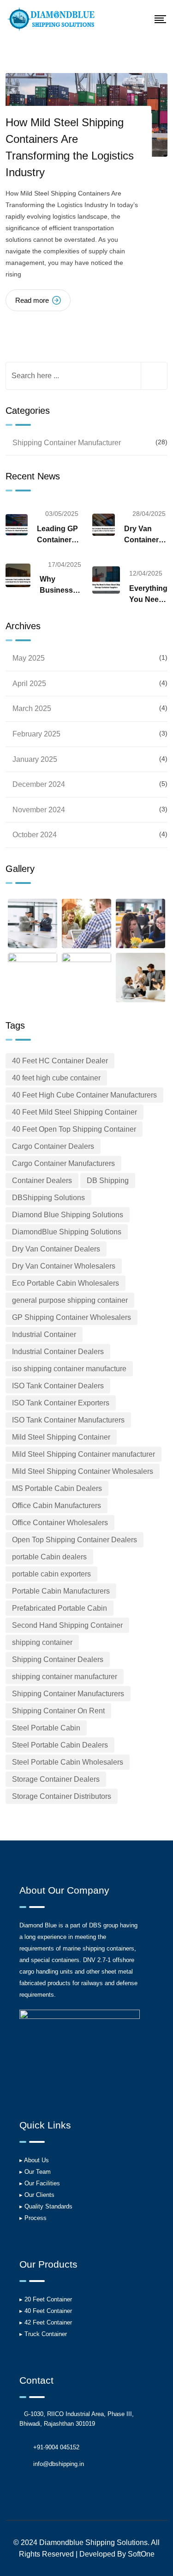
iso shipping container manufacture (69, 1369)
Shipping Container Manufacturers (68, 1694)
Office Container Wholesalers (60, 1523)
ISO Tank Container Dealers (58, 1386)
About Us (36, 2160)
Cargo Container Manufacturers (63, 1163)
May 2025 (29, 658)
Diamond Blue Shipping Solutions (68, 1215)
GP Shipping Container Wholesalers (72, 1317)
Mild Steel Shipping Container (61, 1437)
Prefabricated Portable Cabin (60, 1608)
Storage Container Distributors (62, 1796)
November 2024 (39, 810)
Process (36, 2218)
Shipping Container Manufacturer (67, 443)
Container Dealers (42, 1181)
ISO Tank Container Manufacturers (68, 1420)
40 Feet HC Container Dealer (60, 1061)
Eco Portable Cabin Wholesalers (66, 1283)
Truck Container (46, 2334)
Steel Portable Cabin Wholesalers (68, 1762)
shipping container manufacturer (65, 1677)
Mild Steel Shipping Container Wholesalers (83, 1471)
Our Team (38, 2172)
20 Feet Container (48, 2299)
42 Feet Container (48, 2322)
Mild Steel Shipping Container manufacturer (84, 1454)
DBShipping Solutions (48, 1198)
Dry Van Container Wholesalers (64, 1266)
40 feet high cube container (56, 1078)
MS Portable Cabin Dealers (57, 1488)
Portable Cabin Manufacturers (61, 1591)
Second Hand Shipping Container (67, 1625)
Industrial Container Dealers (58, 1352)
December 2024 (39, 784)
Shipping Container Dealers (58, 1659)
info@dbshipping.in (59, 2464)
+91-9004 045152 (56, 2447)
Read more (32, 300)
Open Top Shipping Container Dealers (75, 1540)
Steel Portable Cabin (46, 1728)
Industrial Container (44, 1334)
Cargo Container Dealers (53, 1146)
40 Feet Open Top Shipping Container (74, 1129)
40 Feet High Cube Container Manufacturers (84, 1095)
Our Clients (39, 2195)
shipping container (42, 1642)
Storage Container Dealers (56, 1779)
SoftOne (141, 2554)
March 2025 (32, 708)
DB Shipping (108, 1181)
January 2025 (35, 759)
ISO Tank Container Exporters (61, 1403)
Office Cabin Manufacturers (57, 1506)
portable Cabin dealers (49, 1557)
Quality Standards (48, 2206)
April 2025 (29, 684)
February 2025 (36, 734)
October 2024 (35, 835)
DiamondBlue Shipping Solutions (67, 1232)
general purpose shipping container (70, 1300)
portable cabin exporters (51, 1574)
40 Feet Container (48, 2311)
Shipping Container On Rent (58, 1711)
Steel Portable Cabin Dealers (60, 1745)
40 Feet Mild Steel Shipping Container (75, 1112)
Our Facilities (42, 2183)
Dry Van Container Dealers (56, 1249)
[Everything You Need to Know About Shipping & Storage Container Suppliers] (106, 580)
